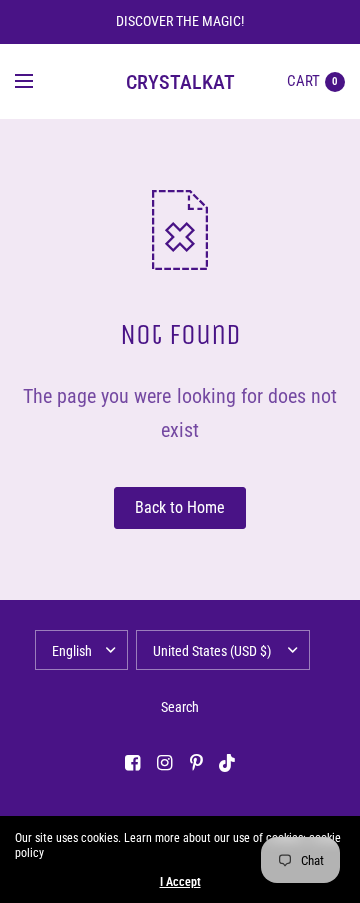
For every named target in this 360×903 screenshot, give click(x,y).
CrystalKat (180, 82)
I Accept (180, 882)
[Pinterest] (196, 763)
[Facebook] (132, 763)
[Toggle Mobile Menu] (37, 82)
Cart (303, 81)
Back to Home (180, 507)
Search (180, 707)
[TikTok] (228, 763)
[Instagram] (164, 763)
